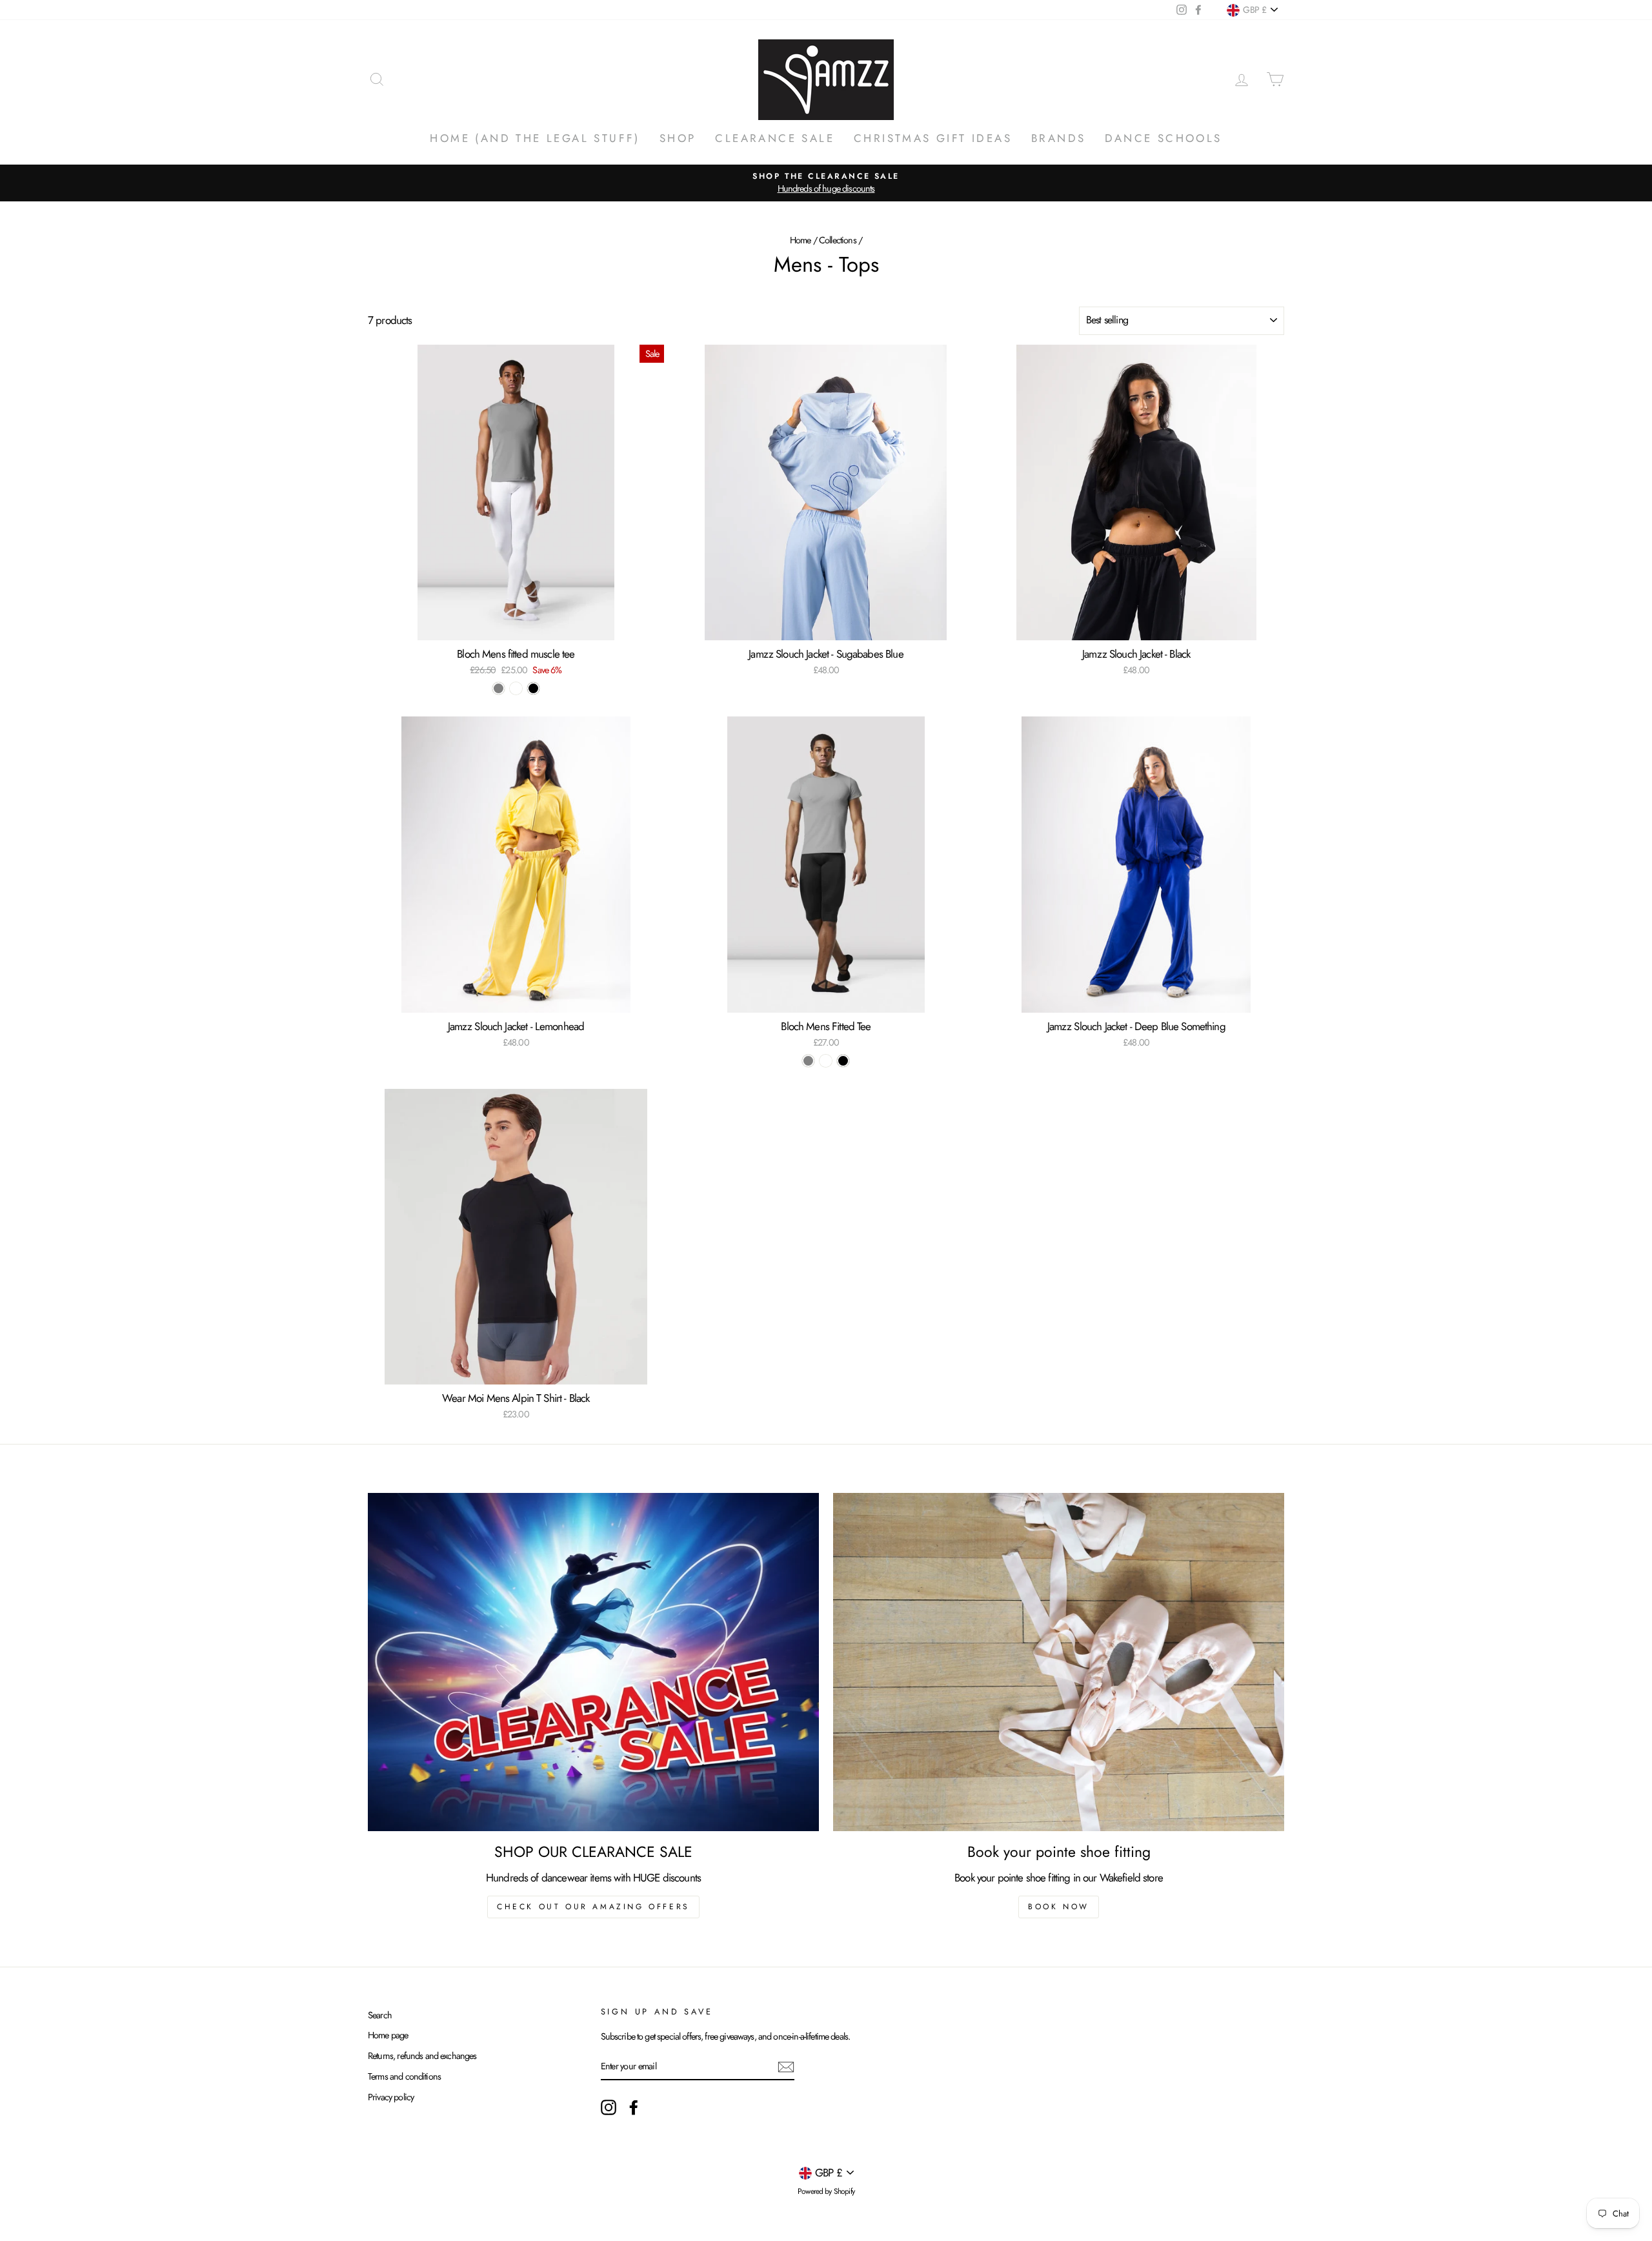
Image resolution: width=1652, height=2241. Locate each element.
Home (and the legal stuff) (535, 138)
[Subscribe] (786, 2066)
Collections (838, 240)
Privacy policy (391, 2097)
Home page (388, 2035)
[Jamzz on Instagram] (609, 2107)
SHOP (678, 138)
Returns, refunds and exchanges (422, 2056)
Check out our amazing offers (593, 1907)
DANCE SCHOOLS (1163, 138)
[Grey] (499, 688)
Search (380, 2015)
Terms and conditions (404, 2076)
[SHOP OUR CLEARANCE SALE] (593, 1662)
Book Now (1059, 1907)
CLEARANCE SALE (775, 138)
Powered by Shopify (826, 2191)
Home (801, 240)
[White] (516, 688)
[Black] (533, 688)
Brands (1058, 138)
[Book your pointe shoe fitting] (1059, 1662)
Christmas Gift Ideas (933, 138)
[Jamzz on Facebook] (634, 2107)
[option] (826, 183)
